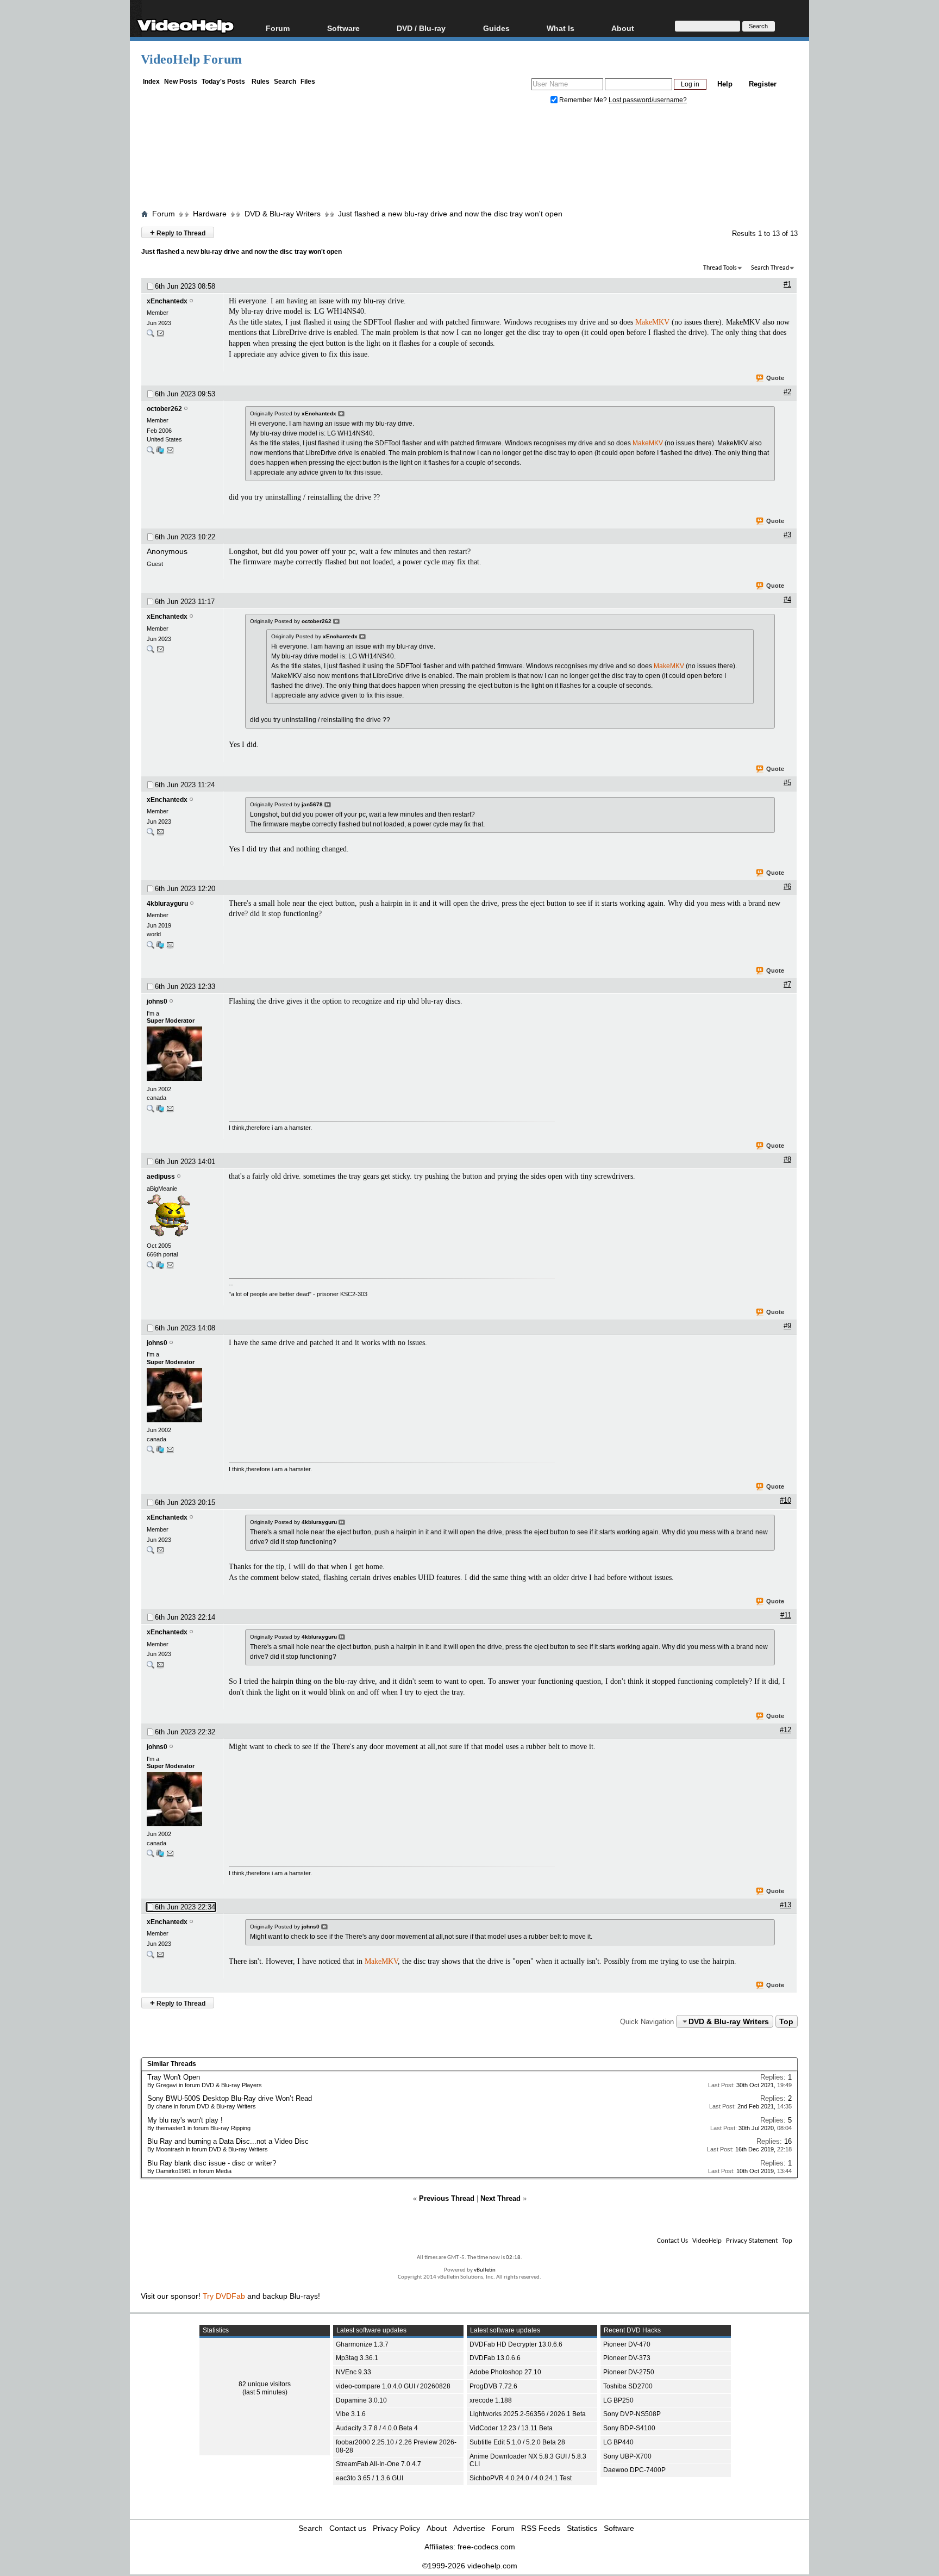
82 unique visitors (265, 2384)
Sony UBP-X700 (627, 2456)
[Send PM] (160, 336)
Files (308, 82)
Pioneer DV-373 (627, 2358)
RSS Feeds (541, 2528)
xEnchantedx (167, 301)
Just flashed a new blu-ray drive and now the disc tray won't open (450, 214)
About (437, 2528)
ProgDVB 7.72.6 (493, 2386)
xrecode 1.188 (491, 2400)
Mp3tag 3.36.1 (357, 2358)
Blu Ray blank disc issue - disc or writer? (212, 2163)
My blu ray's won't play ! (185, 2120)
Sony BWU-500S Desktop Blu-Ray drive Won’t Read (230, 2098)
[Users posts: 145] (151, 947)
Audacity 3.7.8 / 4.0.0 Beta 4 (377, 2428)
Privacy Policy (396, 2528)
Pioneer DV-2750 (629, 2372)
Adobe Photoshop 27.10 (505, 2372)
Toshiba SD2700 (628, 2386)
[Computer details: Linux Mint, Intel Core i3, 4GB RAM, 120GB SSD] (160, 947)
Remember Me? (583, 100)
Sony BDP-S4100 (629, 2428)
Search (285, 82)
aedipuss (161, 1177)
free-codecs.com (486, 2547)
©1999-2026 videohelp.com (470, 2566)
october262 (164, 409)
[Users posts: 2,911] (151, 453)
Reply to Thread (178, 232)
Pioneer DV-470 (627, 2344)
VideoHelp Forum (191, 59)
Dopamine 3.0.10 (361, 2400)
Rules (261, 82)
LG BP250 (618, 2400)
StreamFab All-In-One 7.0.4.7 (378, 2464)
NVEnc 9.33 (353, 2372)
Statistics (582, 2528)
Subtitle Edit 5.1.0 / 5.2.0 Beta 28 (517, 2442)
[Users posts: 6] (151, 336)
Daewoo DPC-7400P (634, 2470)
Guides (496, 28)
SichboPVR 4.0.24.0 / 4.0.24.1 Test (521, 2478)
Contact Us (672, 2241)
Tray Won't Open (174, 2077)
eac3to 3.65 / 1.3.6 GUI (370, 2478)
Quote (775, 378)
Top (786, 2021)
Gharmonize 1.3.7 (362, 2344)
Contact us (348, 2528)
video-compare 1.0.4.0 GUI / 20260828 (393, 2386)
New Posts (181, 82)
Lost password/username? (648, 100)
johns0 (157, 1001)
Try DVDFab (224, 2296)
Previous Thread (447, 2198)
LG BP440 (618, 2442)
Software (343, 28)
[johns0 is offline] (182, 1055)
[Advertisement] (469, 159)
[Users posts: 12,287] (151, 1111)
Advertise (469, 2528)
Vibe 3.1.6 (351, 2414)
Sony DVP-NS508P (632, 2414)
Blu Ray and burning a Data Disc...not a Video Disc (228, 2141)
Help (725, 84)
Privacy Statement (752, 2241)
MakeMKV (652, 322)
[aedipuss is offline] (182, 1217)
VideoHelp (707, 2241)
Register (763, 84)
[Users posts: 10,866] (151, 1268)
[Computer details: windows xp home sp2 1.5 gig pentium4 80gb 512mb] (160, 453)
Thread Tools (720, 268)
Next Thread (500, 2198)
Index (151, 82)
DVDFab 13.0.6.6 (495, 2358)
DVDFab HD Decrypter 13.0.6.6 (516, 2344)
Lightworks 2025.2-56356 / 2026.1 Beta (528, 2414)
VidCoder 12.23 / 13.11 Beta (511, 2428)
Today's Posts (223, 82)
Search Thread (770, 268)
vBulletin (485, 2270)
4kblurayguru (167, 904)
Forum (278, 28)
